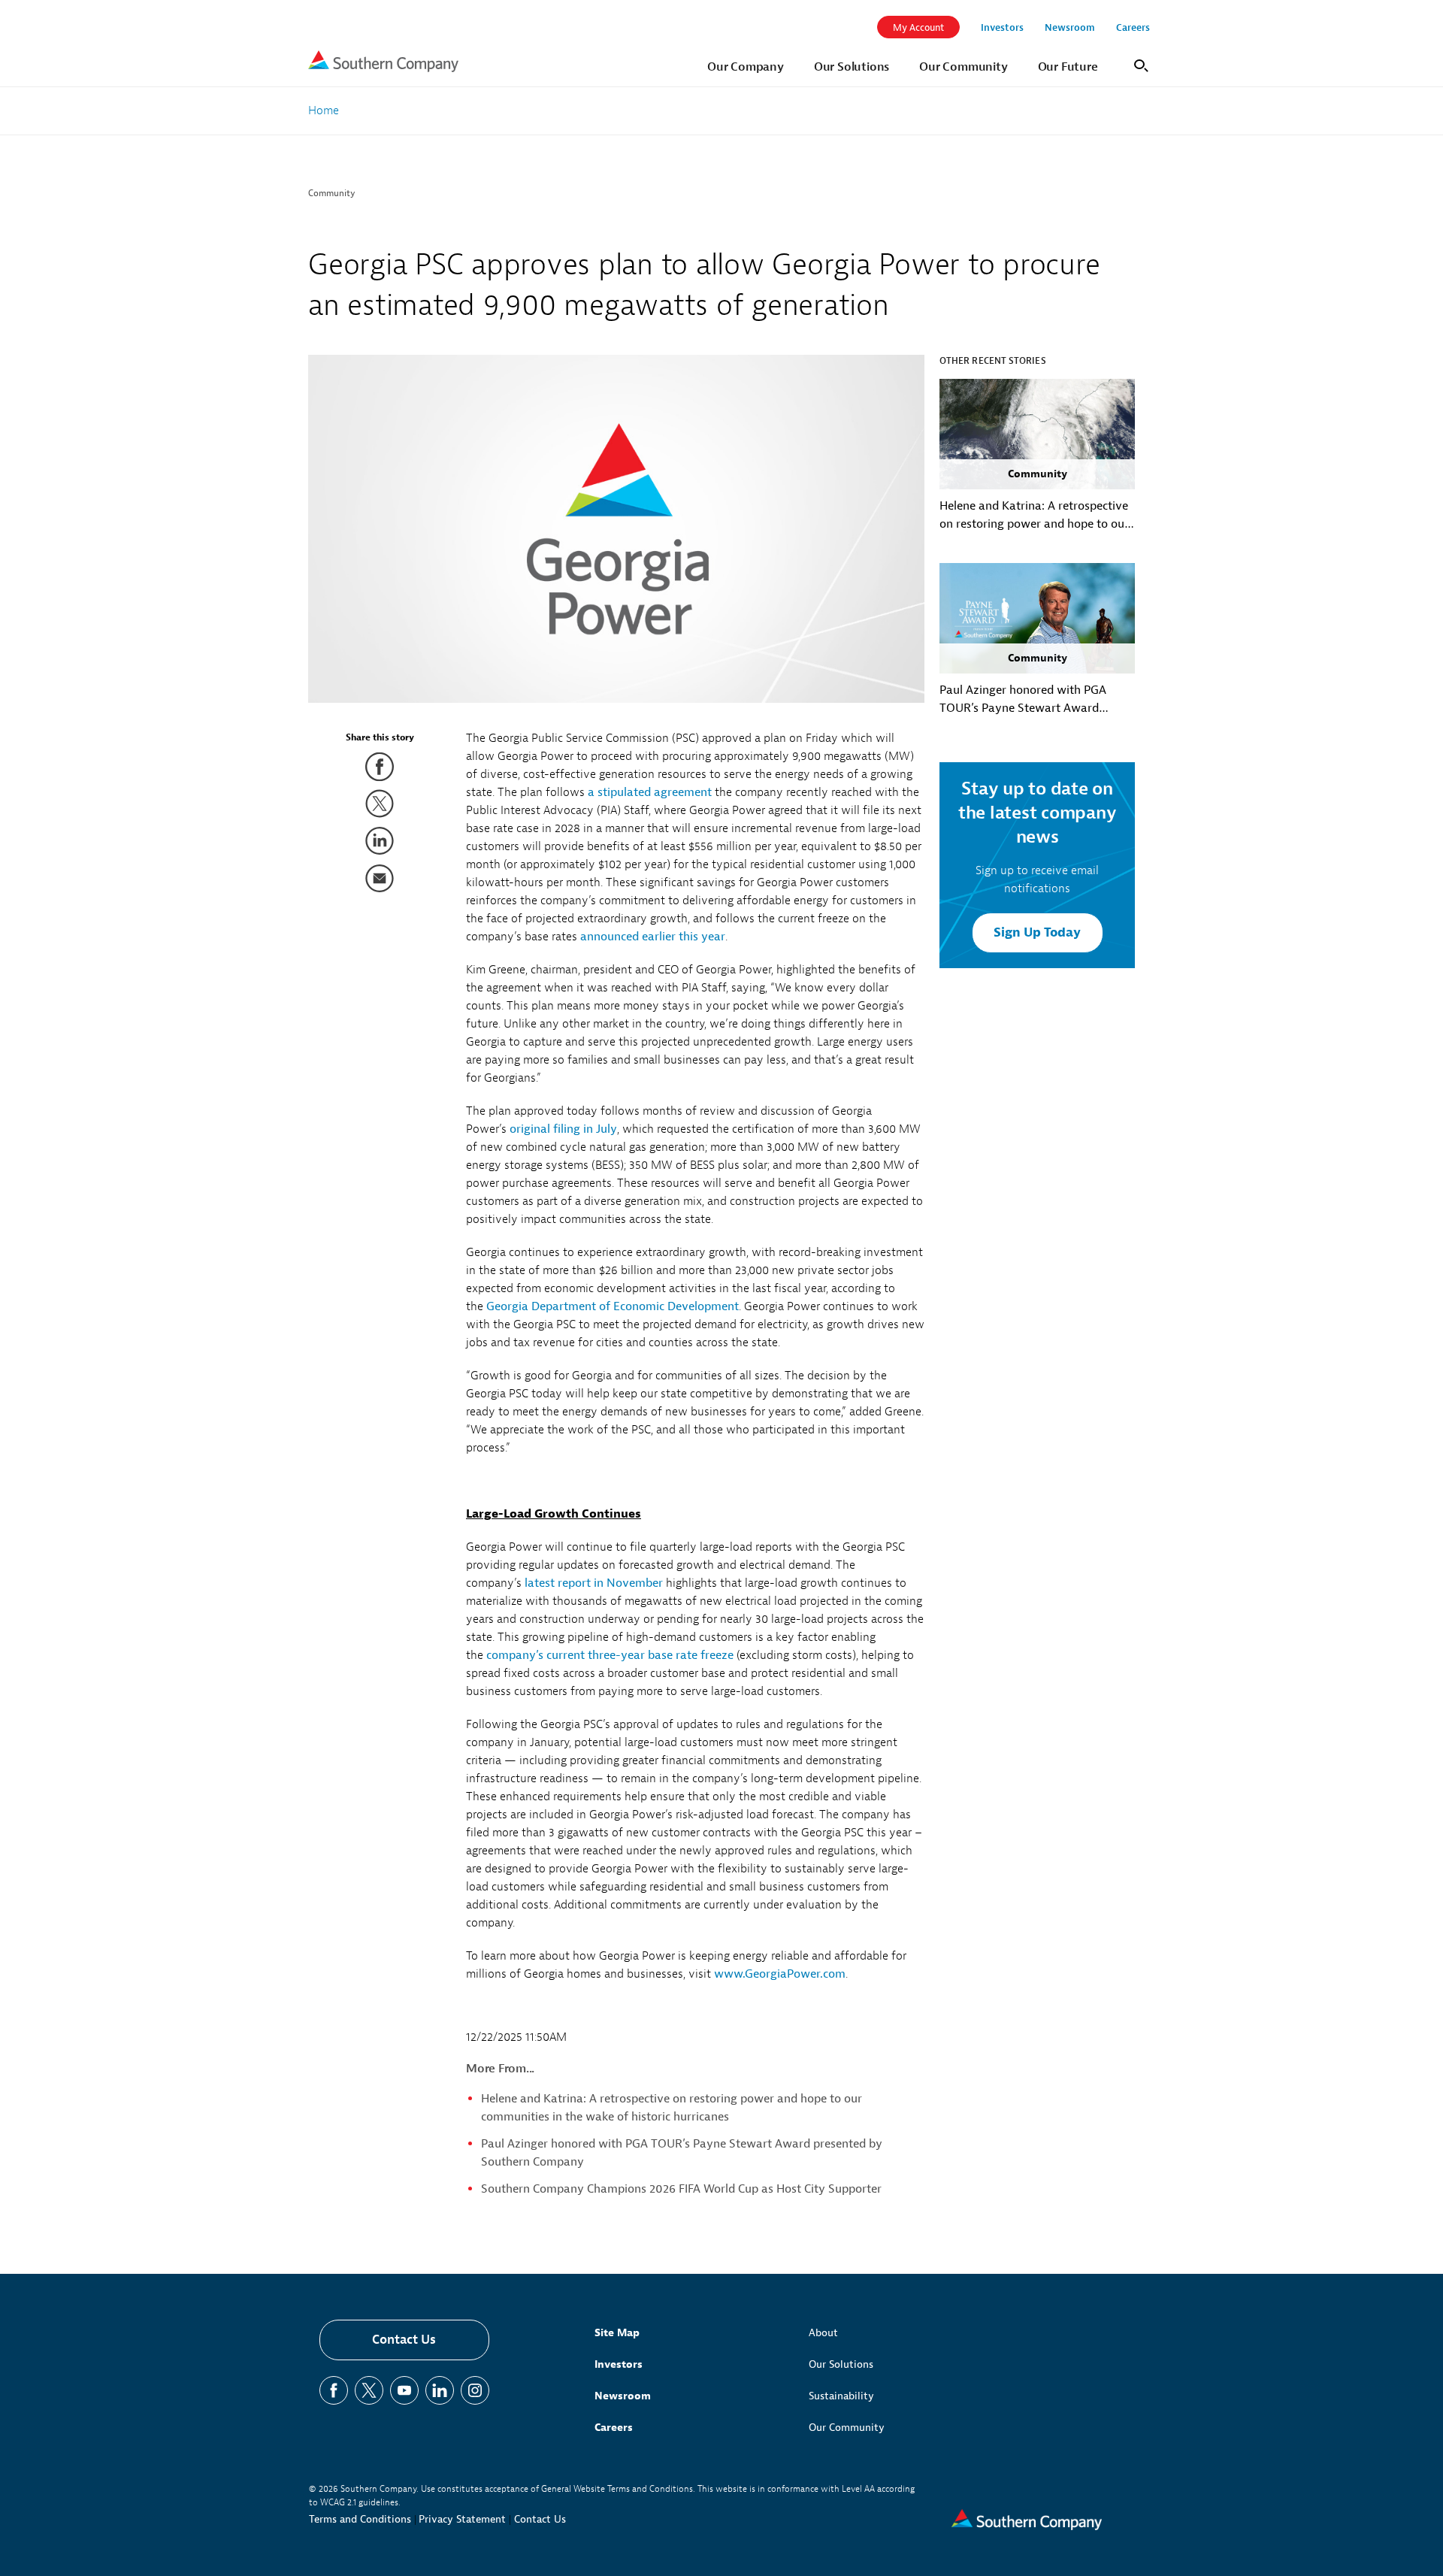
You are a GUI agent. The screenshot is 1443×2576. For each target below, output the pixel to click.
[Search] (1139, 64)
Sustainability (841, 2396)
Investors (619, 2364)
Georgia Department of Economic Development (613, 1306)
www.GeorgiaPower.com (780, 1974)
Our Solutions (841, 2364)
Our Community (847, 2428)
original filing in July (563, 1129)
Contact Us (404, 2340)
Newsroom (623, 2396)
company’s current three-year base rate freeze (610, 1655)
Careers (614, 2428)
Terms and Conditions (360, 2519)
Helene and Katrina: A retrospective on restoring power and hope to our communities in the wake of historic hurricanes (1034, 516)
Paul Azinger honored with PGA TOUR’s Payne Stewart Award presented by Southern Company (1027, 700)
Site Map (617, 2333)
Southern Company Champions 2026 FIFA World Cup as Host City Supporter (681, 2189)
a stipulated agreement (650, 792)
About (823, 2333)
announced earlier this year (653, 937)
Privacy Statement (462, 2519)
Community (332, 193)
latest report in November (594, 1583)
